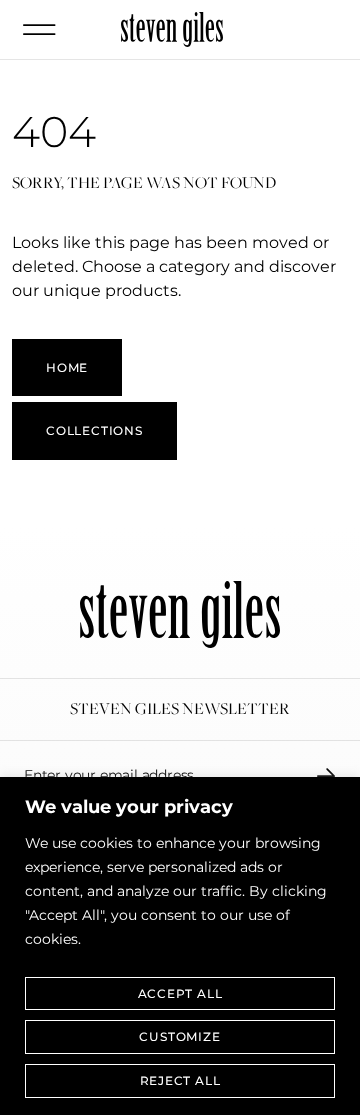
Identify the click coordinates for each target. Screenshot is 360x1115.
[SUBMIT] (326, 776)
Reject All (180, 1080)
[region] (180, 946)
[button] (39, 29)
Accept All (180, 993)
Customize (179, 1036)
